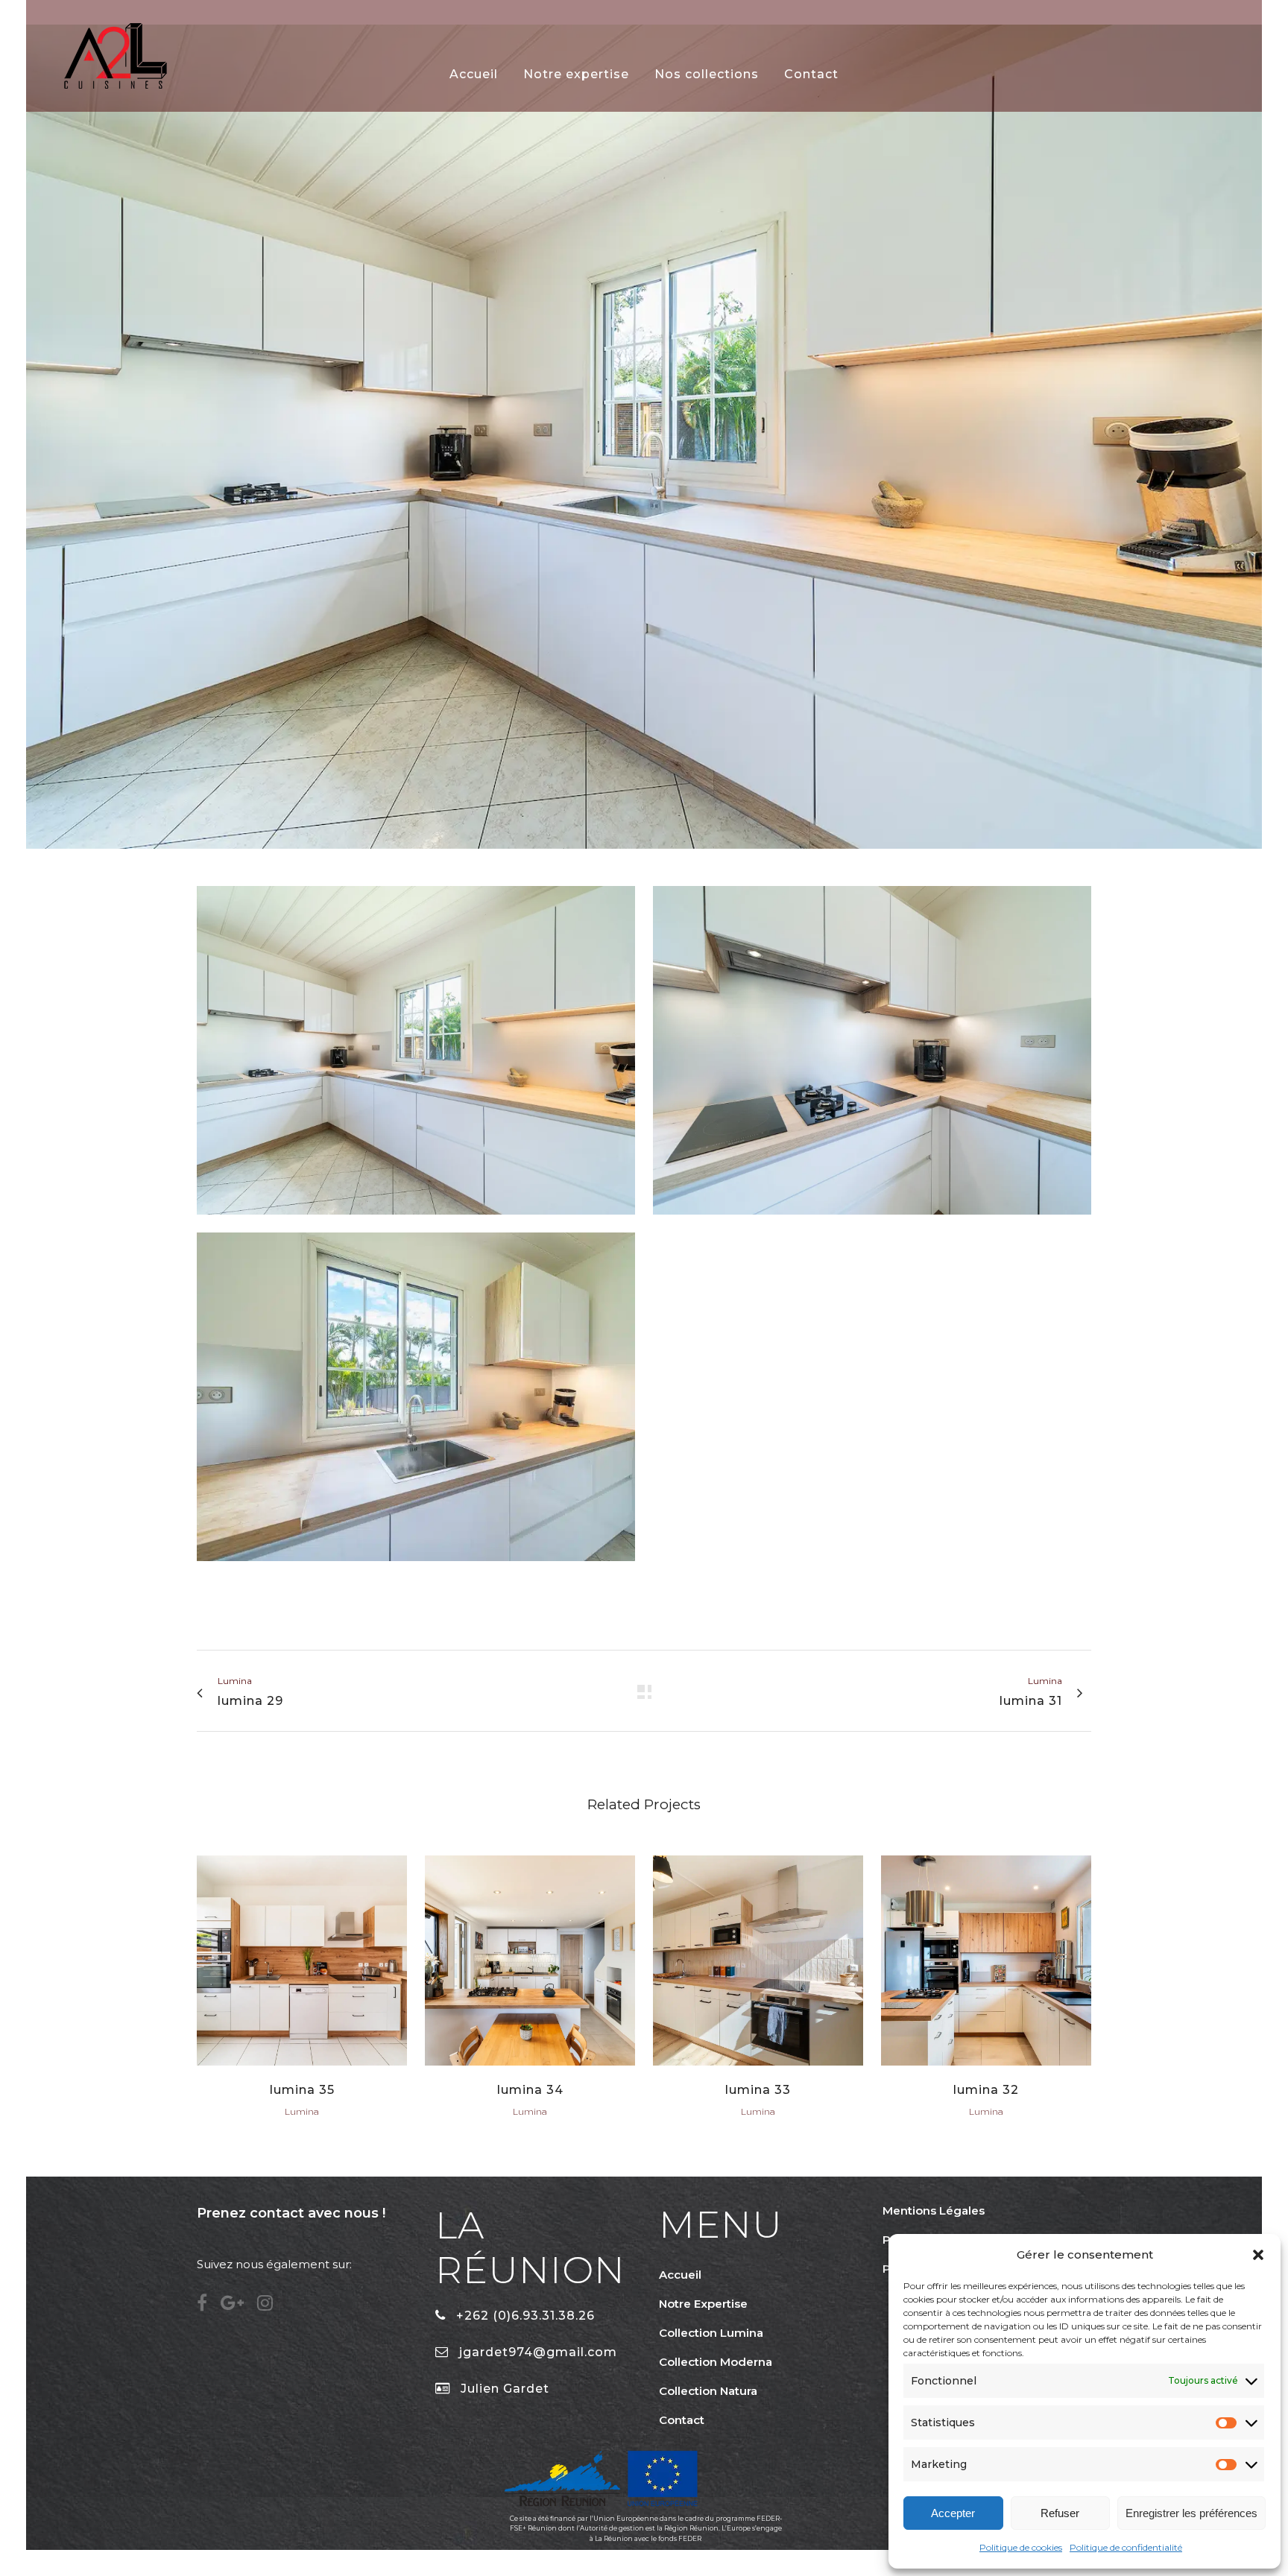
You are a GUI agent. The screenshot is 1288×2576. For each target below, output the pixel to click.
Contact (682, 2420)
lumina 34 (530, 2090)
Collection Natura (708, 2391)
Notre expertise (703, 2304)
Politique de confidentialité (1126, 2547)
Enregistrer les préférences (1191, 2513)
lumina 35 (302, 2090)
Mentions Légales (934, 2211)
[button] (1258, 2255)
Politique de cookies (1021, 2547)
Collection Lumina (711, 2333)
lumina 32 (986, 2090)
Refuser (1060, 2513)
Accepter (953, 2513)
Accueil (680, 2275)
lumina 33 (758, 2090)
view (302, 1959)
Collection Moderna (716, 2362)
